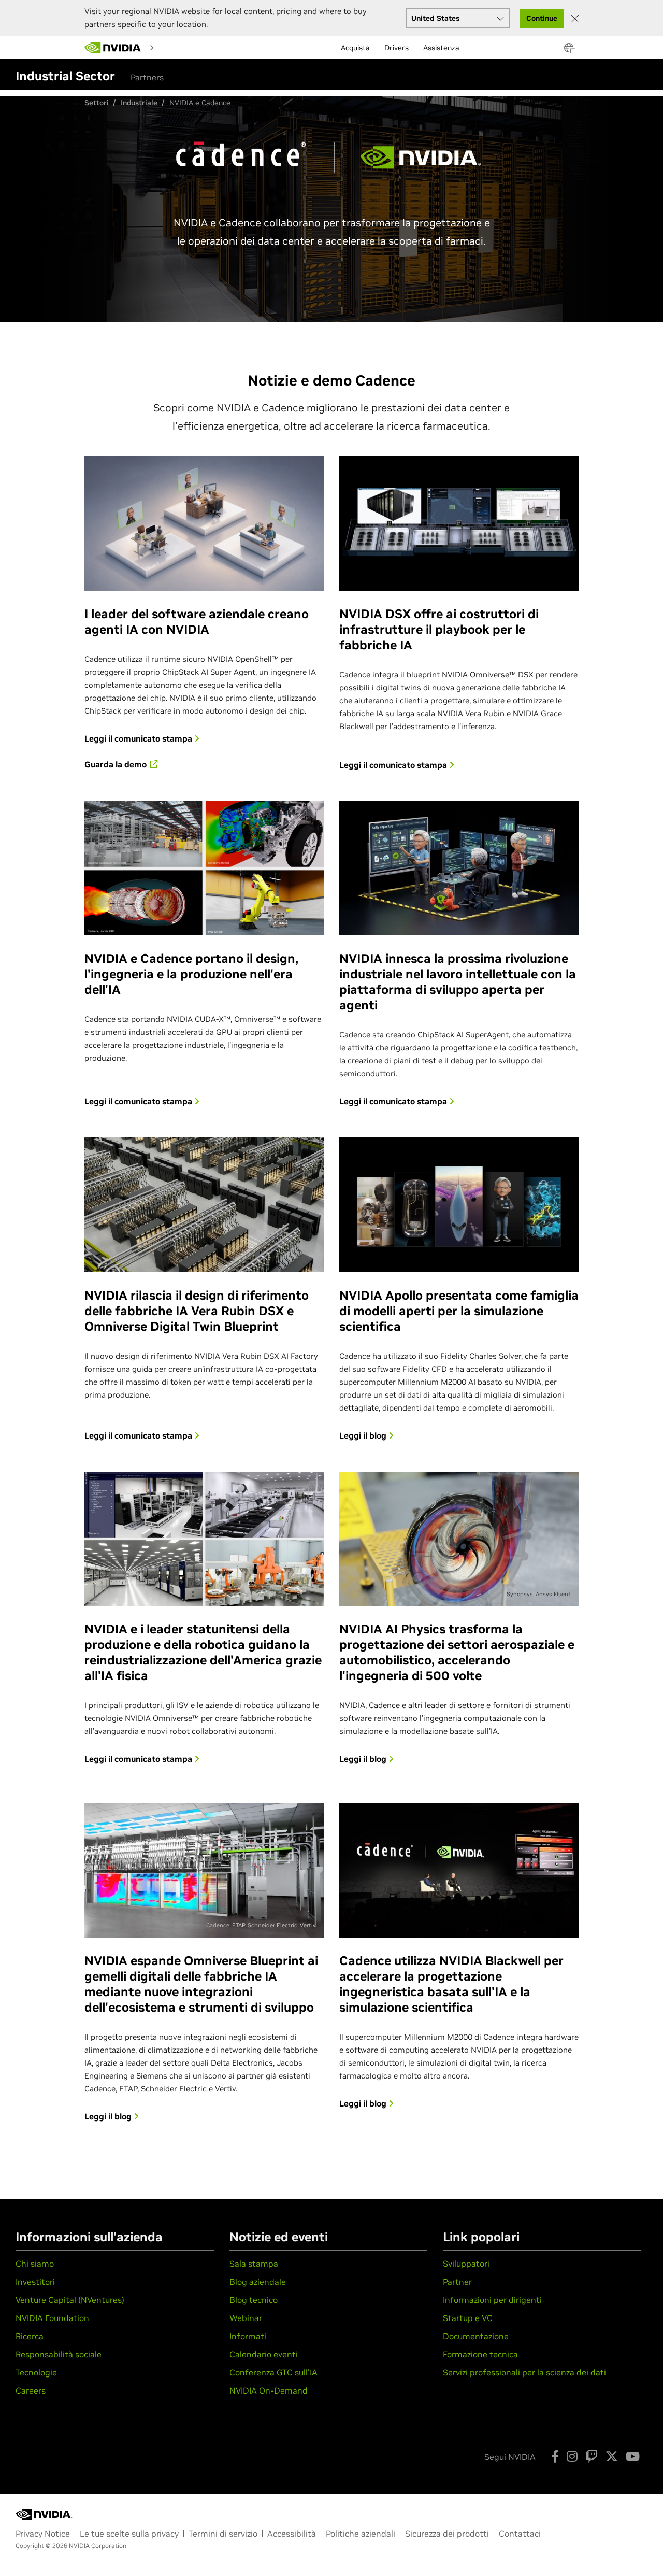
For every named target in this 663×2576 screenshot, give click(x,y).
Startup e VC (468, 2318)
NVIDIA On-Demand (269, 2390)
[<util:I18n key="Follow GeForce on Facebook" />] (555, 2456)
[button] (569, 51)
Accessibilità (292, 2534)
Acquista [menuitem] (355, 48)
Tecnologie (36, 2372)
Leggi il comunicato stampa (139, 738)
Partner (457, 2282)
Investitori (35, 2282)
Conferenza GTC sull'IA (273, 2372)
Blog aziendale (258, 2282)
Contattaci (520, 2534)
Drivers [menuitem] (397, 48)
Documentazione (476, 2336)
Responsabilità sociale (59, 2354)
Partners (147, 77)
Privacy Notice (43, 2534)
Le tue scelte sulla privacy (129, 2534)
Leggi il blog (364, 1435)
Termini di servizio (223, 2534)
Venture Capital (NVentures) (70, 2300)
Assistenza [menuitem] (441, 48)
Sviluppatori (466, 2264)
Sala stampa (254, 2264)
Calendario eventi (264, 2354)
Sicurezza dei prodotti (447, 2534)
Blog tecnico (254, 2300)
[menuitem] (175, 47)
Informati (248, 2336)
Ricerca (30, 2336)
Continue (542, 18)
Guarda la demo (117, 764)
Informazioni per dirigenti (492, 2300)
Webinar (246, 2318)
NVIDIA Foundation (52, 2318)
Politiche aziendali (361, 2534)
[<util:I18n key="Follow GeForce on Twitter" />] (612, 2456)
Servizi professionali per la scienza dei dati (524, 2372)
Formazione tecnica (480, 2354)
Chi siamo (35, 2264)
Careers (31, 2390)
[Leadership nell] (113, 48)
